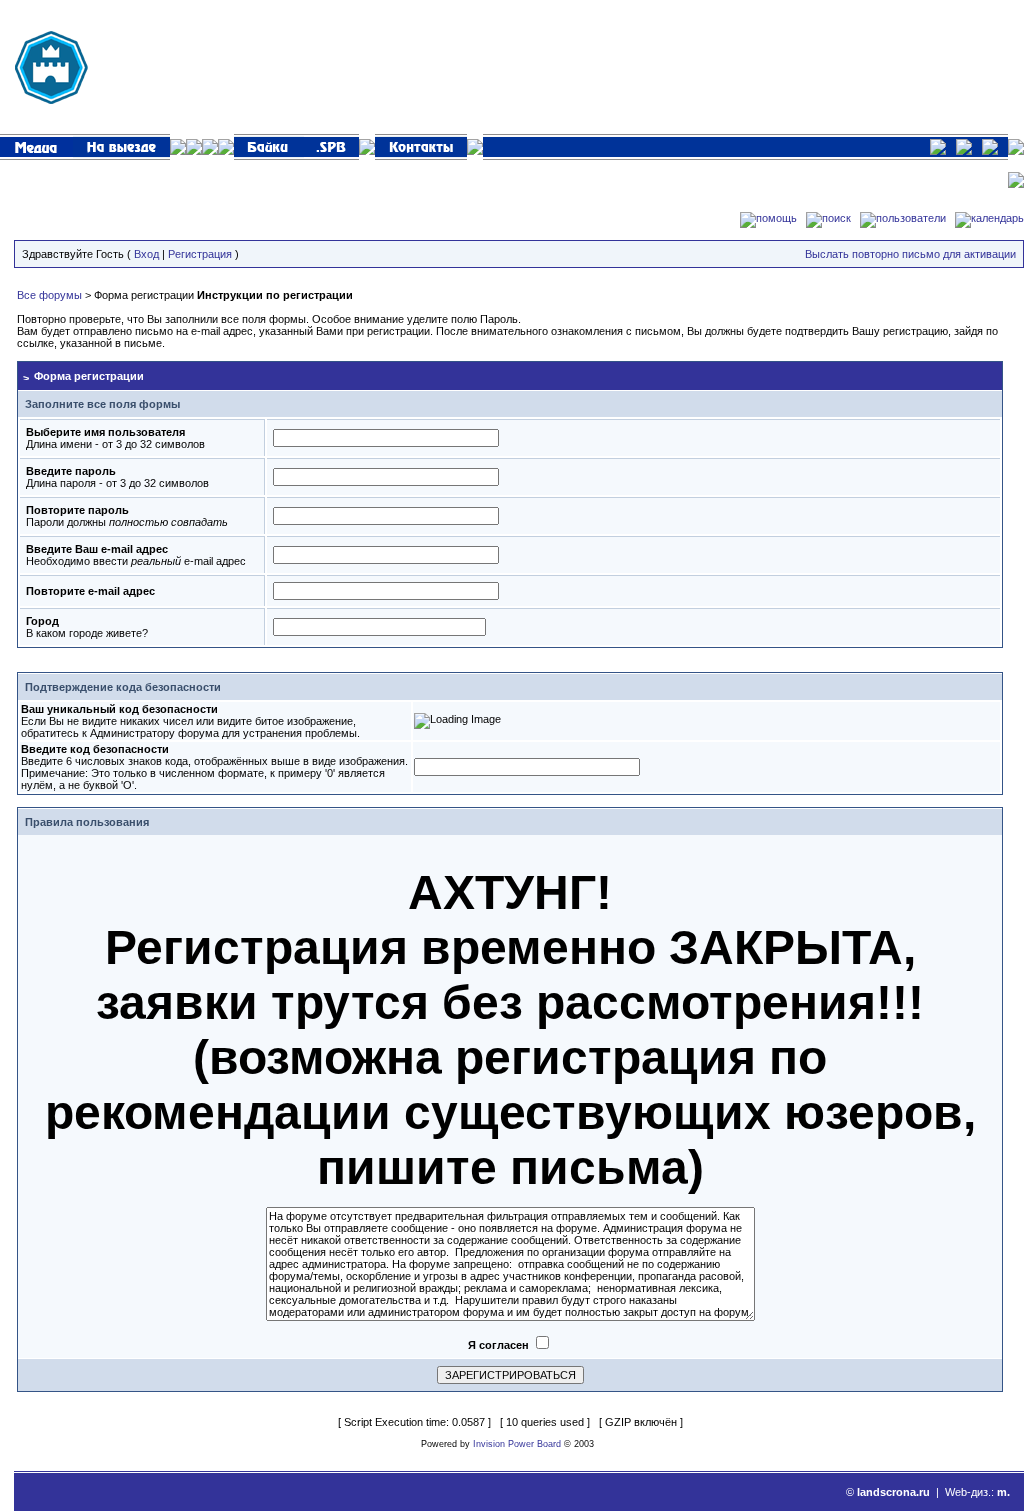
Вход (146, 254)
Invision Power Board (517, 1444)
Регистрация (200, 254)
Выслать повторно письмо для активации (910, 254)
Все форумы (49, 295)
